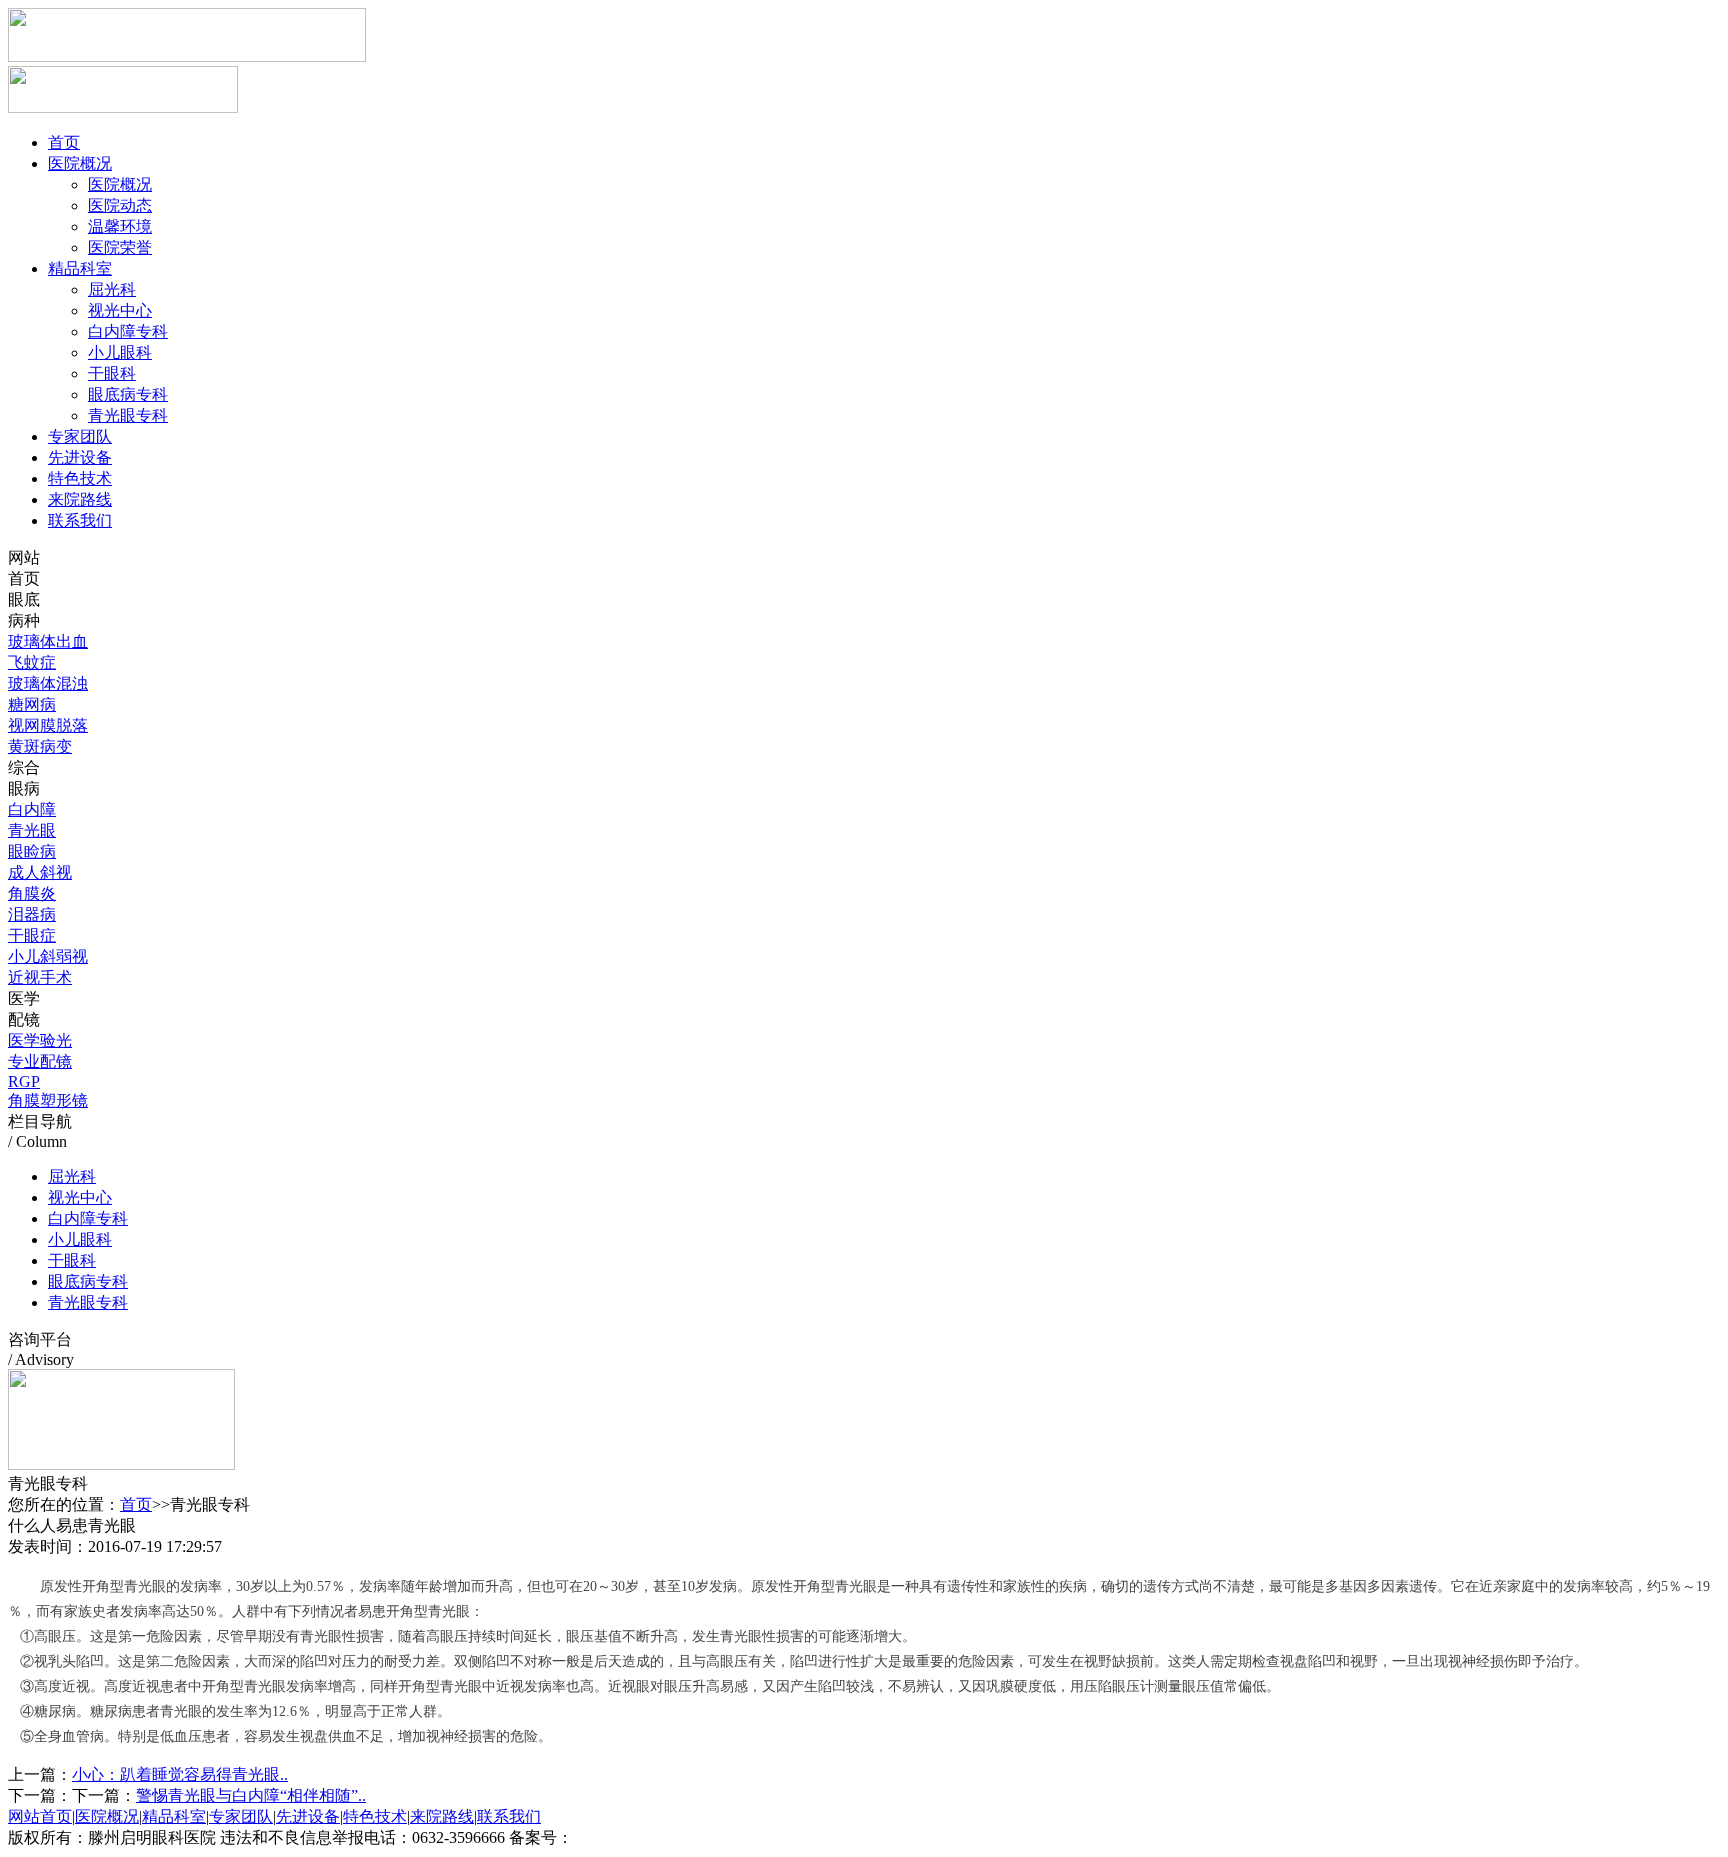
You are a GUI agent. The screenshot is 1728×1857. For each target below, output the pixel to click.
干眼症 (32, 935)
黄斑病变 (40, 746)
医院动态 (120, 205)
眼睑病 (32, 851)
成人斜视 (40, 872)
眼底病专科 (128, 394)
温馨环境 (120, 226)
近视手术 (40, 977)
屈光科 (112, 289)
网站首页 (40, 1816)
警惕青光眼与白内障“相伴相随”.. (251, 1795)
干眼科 (112, 373)
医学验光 (40, 1040)
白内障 (32, 809)
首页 (64, 142)
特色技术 (80, 478)
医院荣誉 (120, 247)
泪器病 (32, 914)
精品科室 (80, 268)
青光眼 (32, 830)
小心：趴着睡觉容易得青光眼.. (180, 1774)
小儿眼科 (120, 352)
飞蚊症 (32, 662)
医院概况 (80, 163)
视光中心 (120, 310)
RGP (24, 1081)
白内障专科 (128, 331)
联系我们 (80, 520)
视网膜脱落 (48, 725)
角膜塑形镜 (48, 1100)
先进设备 (80, 457)
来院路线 (80, 499)
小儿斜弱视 (48, 956)
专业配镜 (40, 1061)
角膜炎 (32, 893)
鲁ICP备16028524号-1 (648, 1837)
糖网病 (32, 704)
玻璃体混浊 (48, 683)
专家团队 (80, 436)
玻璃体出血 (48, 641)
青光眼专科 (128, 415)
